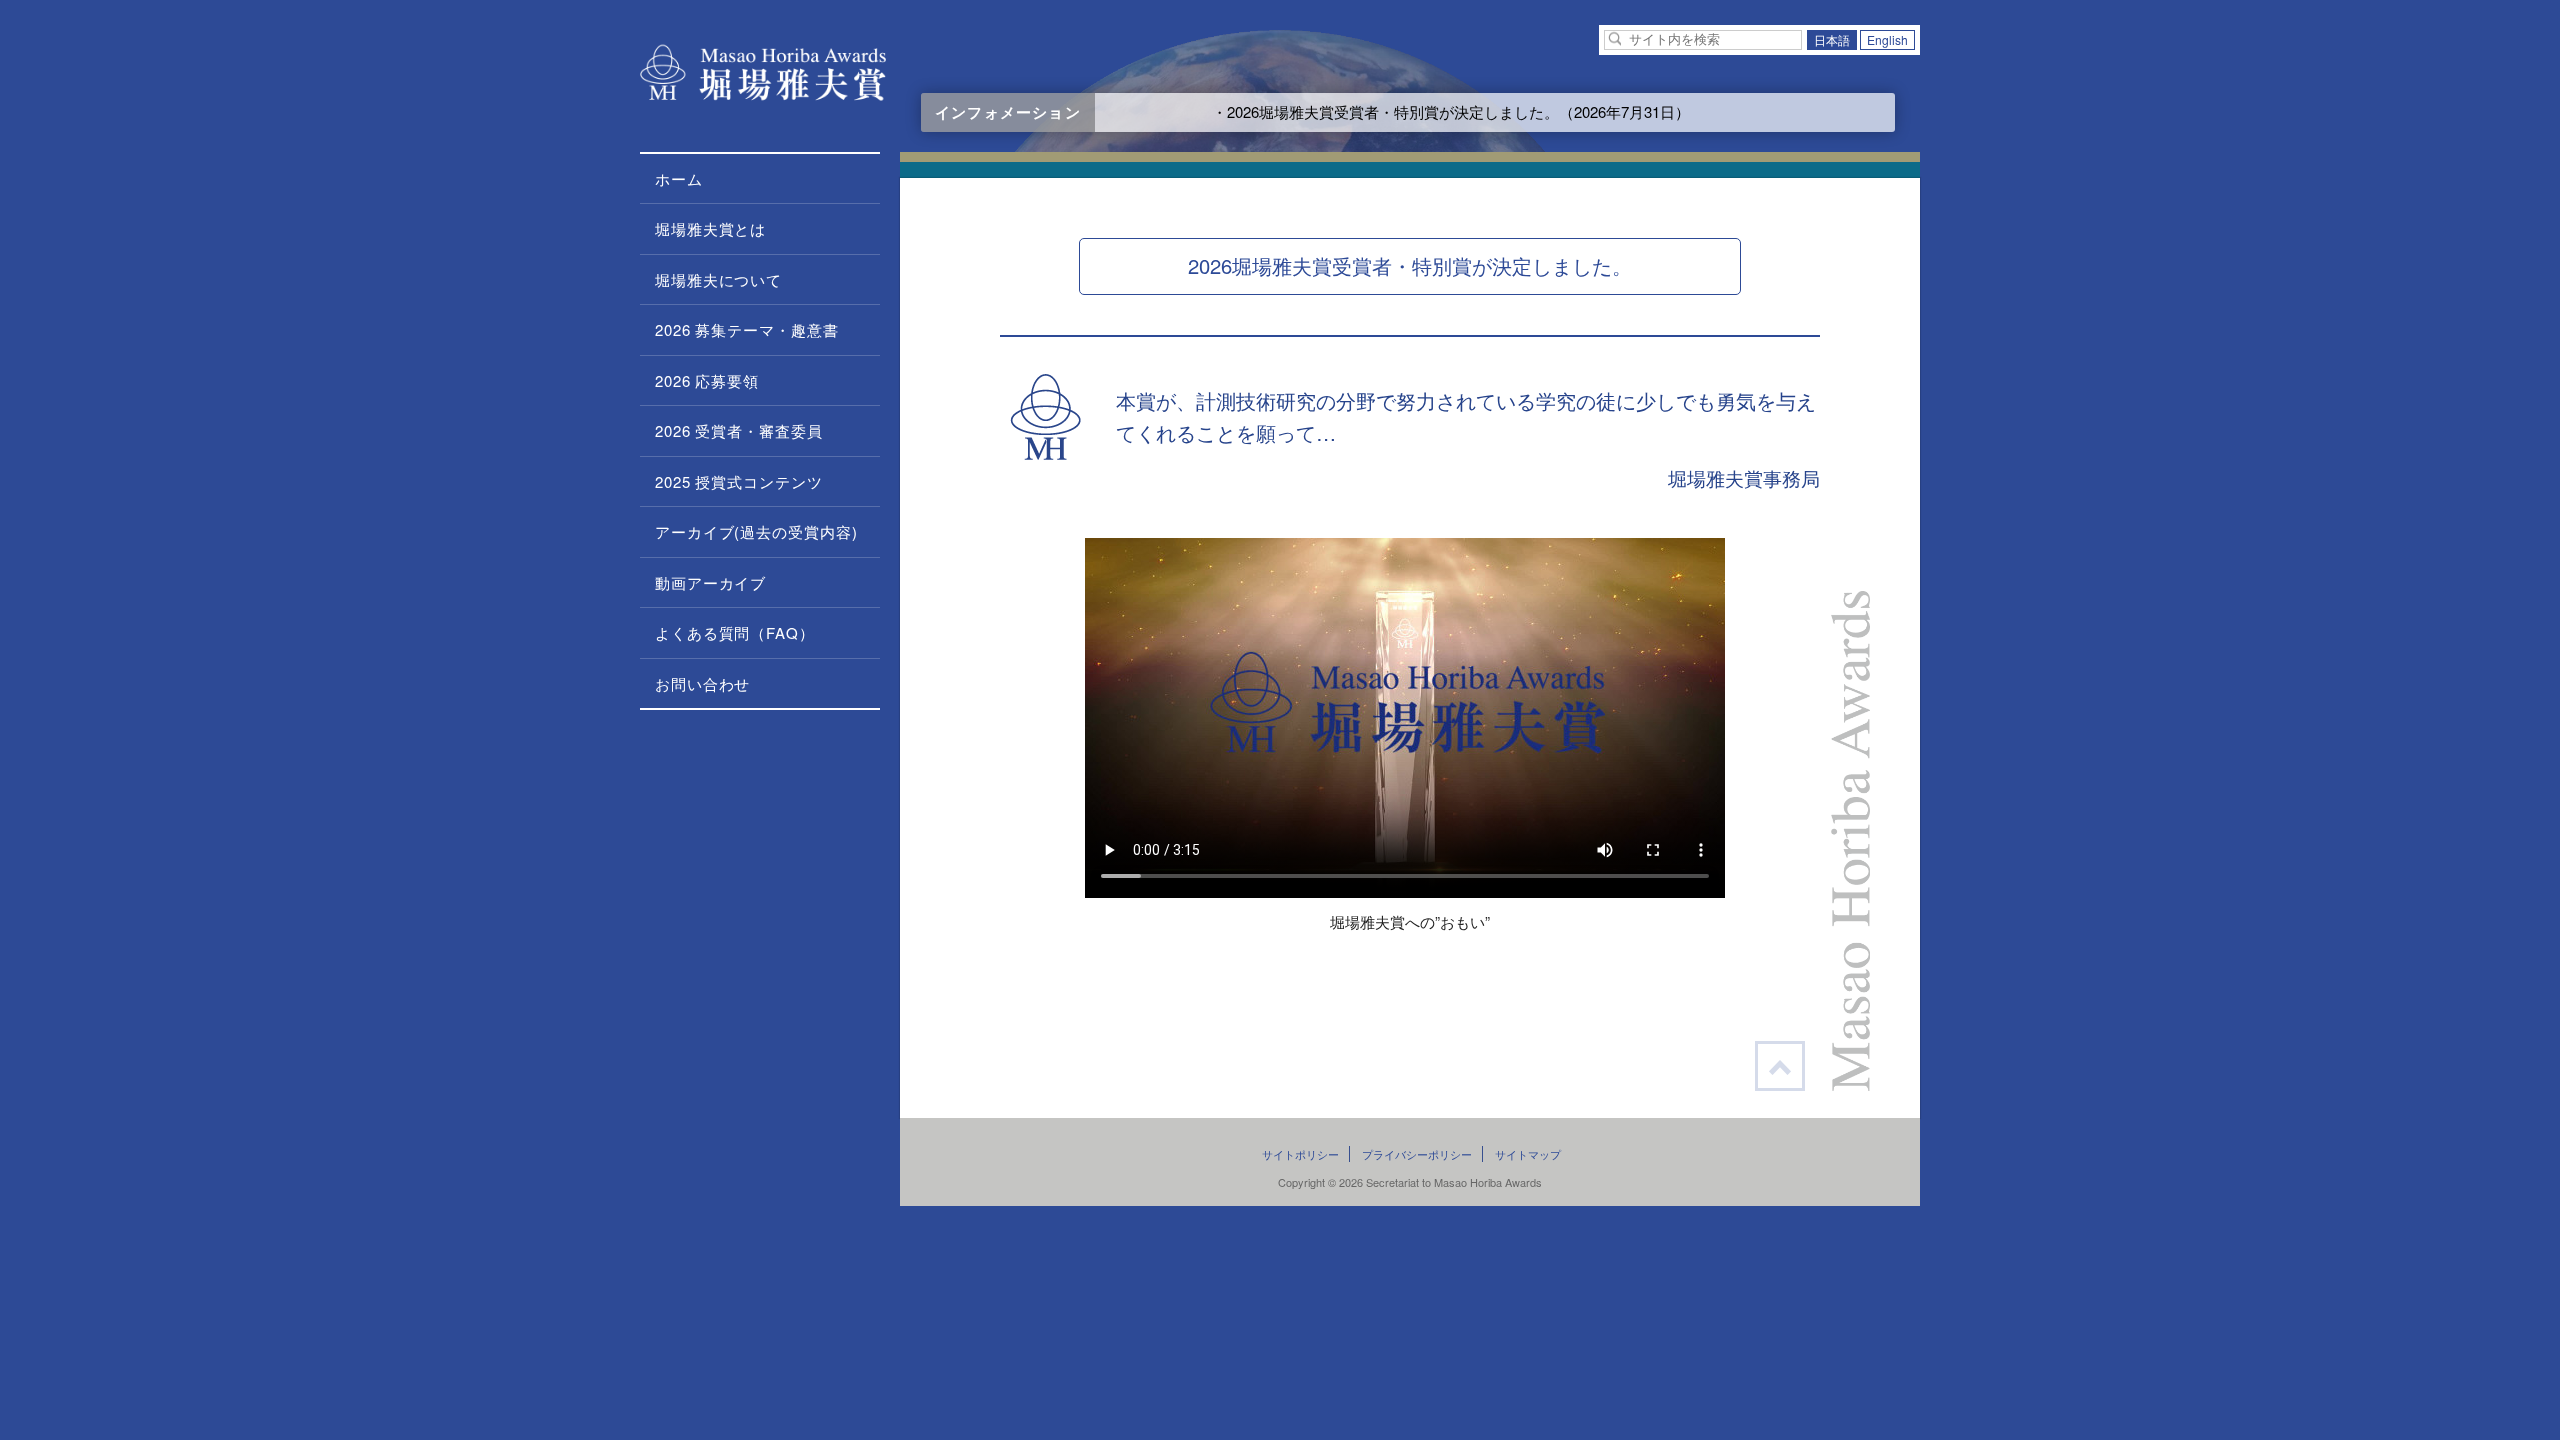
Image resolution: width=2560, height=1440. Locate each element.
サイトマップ (1528, 1154)
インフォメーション (1008, 112)
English (1887, 39)
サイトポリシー (1300, 1154)
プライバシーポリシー (1417, 1154)
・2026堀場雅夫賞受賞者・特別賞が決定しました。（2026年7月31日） (1402, 111)
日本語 (1832, 39)
